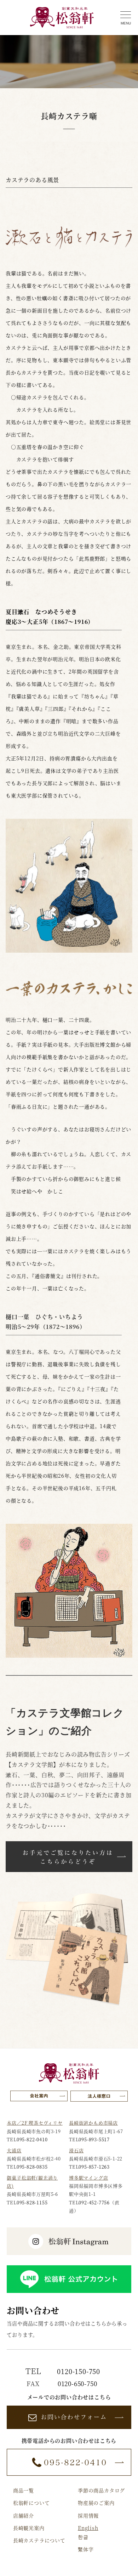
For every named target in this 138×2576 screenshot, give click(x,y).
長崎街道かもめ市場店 (93, 2123)
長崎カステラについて (39, 2540)
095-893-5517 (94, 2139)
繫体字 (86, 2549)
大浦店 (14, 2150)
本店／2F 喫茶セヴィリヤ (34, 2123)
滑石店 (76, 2150)
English (88, 2528)
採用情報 (88, 2515)
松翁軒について (31, 2503)
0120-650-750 (77, 2383)
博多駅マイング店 (88, 2178)
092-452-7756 (94, 2202)
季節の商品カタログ (101, 2490)
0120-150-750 (79, 2371)
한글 (83, 2537)
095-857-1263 (94, 2167)
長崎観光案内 (29, 2528)
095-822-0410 (32, 2139)
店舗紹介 (24, 2515)
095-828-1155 (32, 2202)
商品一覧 (24, 2490)
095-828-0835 (32, 2167)
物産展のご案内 (96, 2503)
